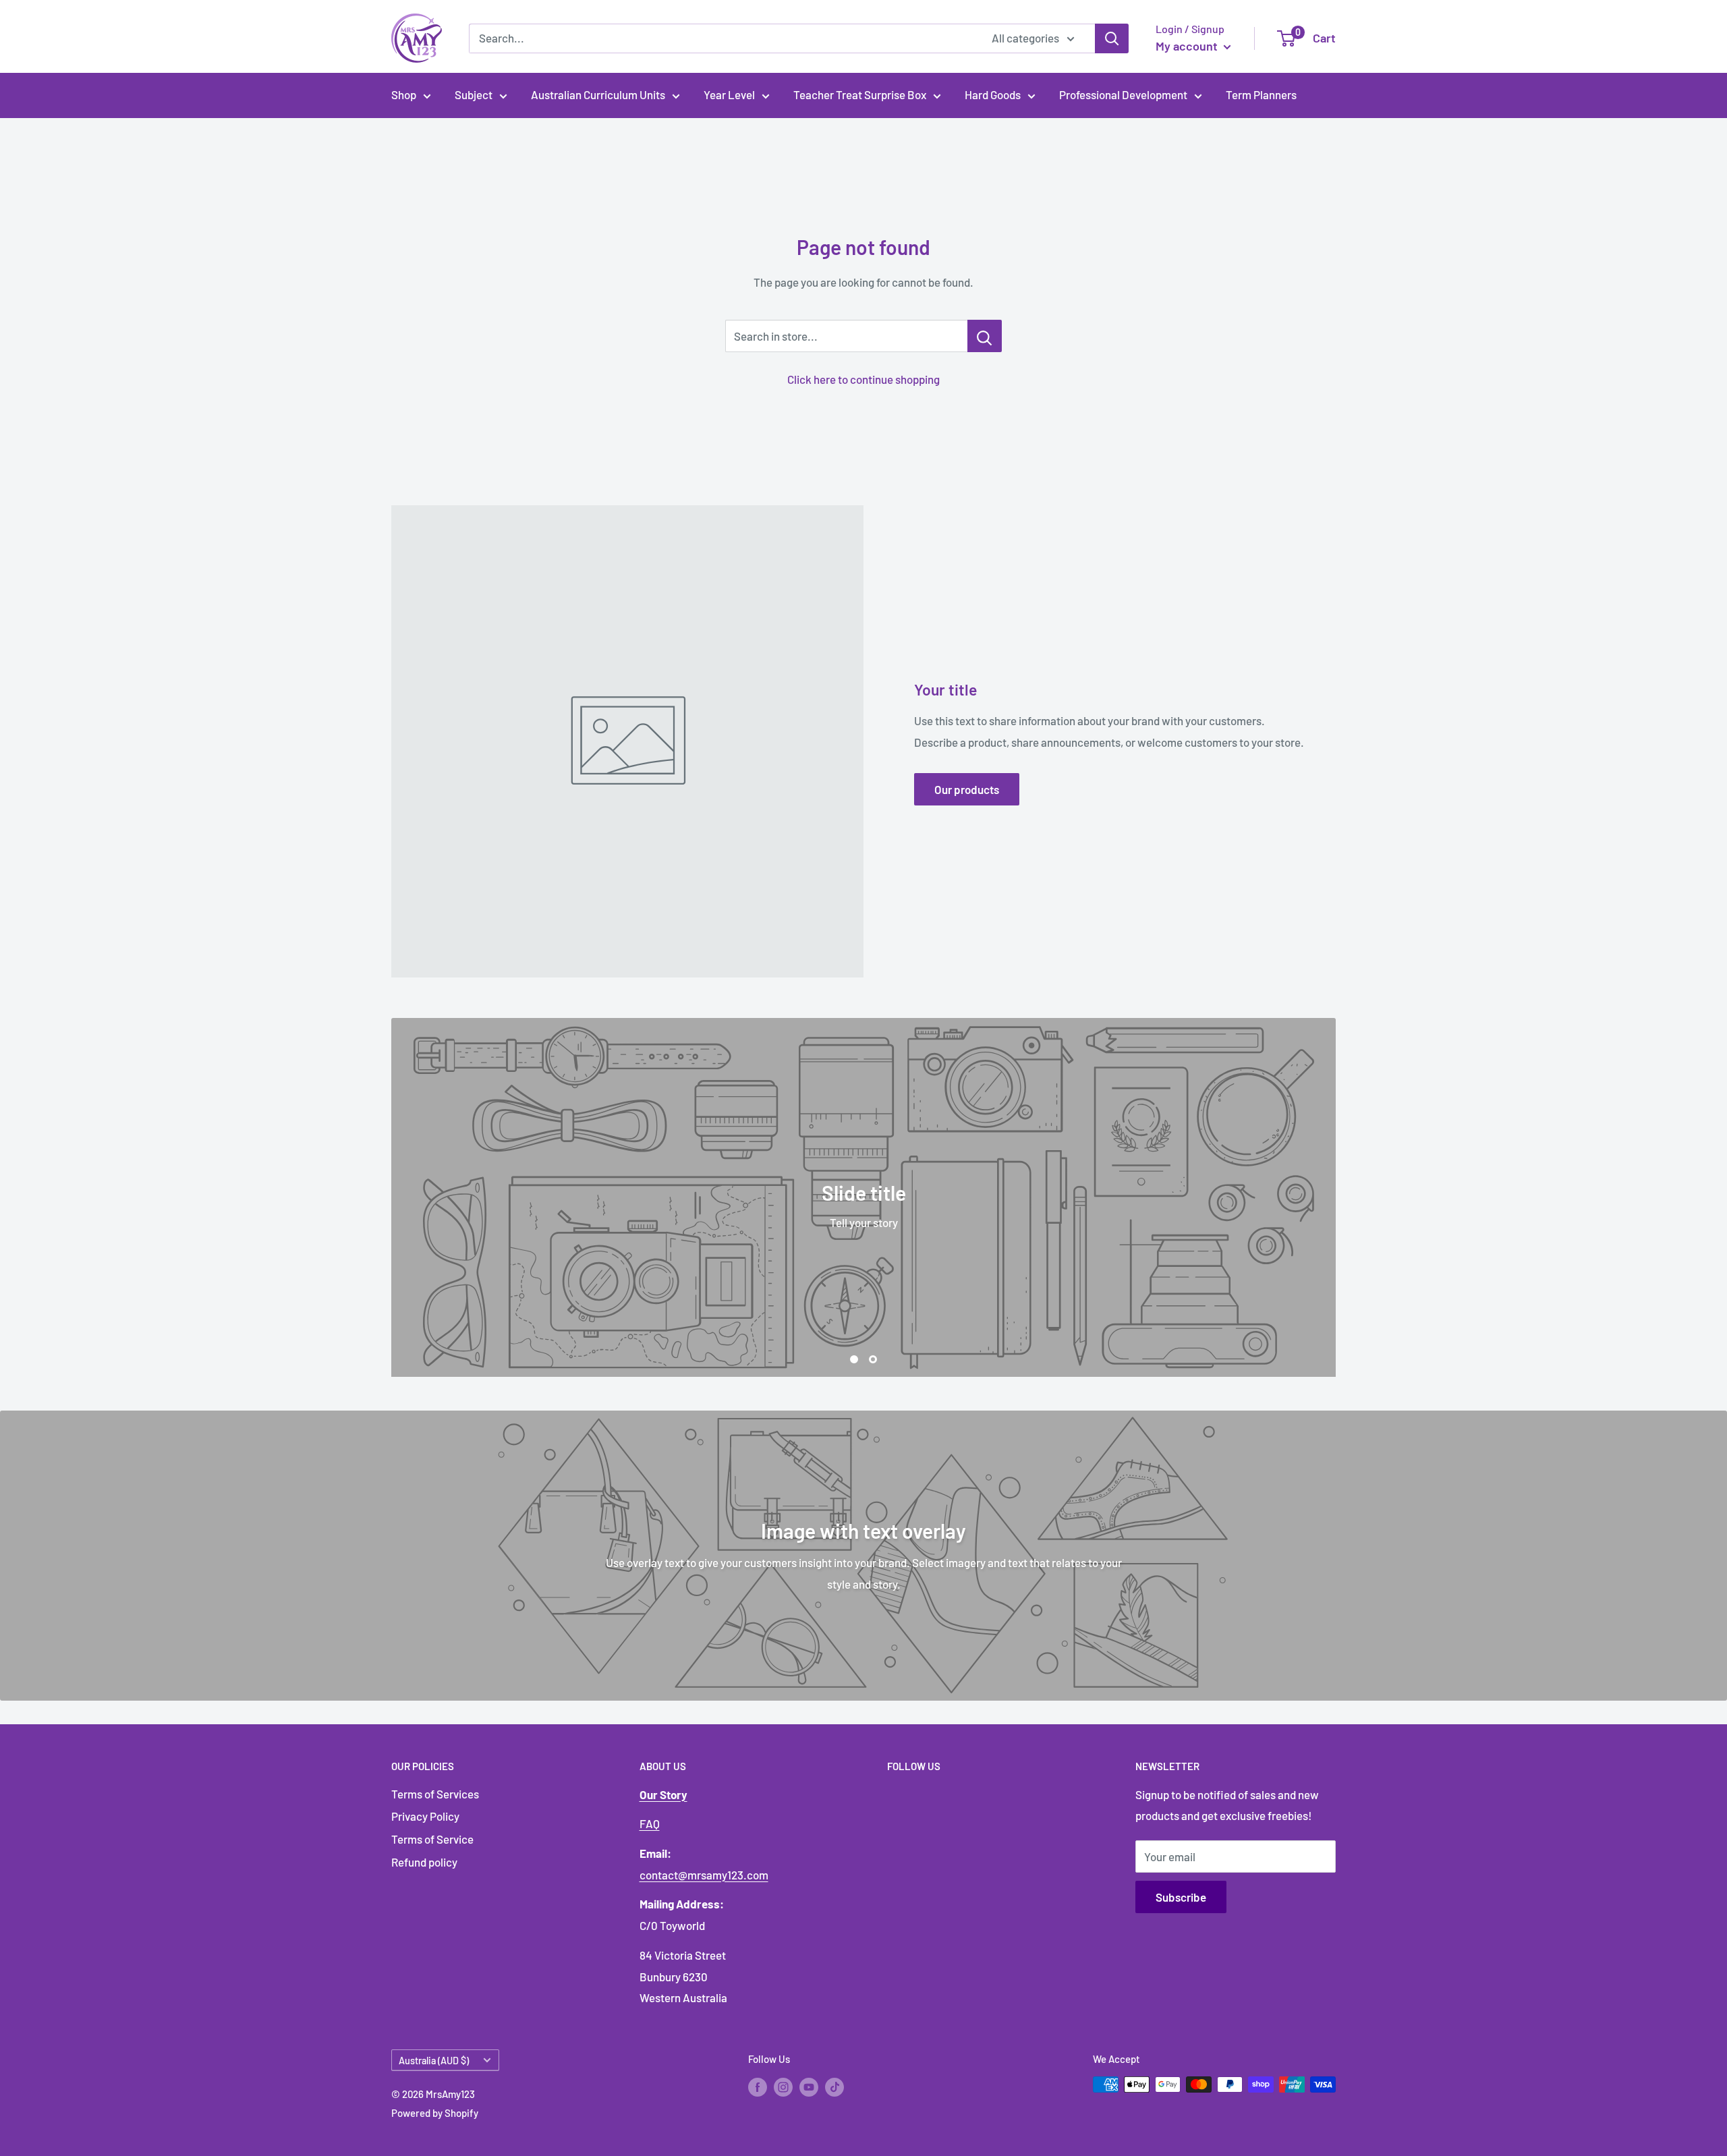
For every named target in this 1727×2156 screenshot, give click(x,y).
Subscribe (1181, 1897)
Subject (474, 94)
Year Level (729, 94)
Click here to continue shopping (863, 379)
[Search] (1112, 38)
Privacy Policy (425, 1816)
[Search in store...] (985, 336)
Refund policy (424, 1862)
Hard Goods (993, 94)
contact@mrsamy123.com (704, 1875)
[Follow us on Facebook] (758, 2087)
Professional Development (1123, 94)
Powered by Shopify (435, 2113)
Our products (967, 789)
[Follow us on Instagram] (783, 2087)
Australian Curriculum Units (598, 94)
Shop (404, 94)
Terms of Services (435, 1794)
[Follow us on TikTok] (834, 2087)
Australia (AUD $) (434, 2061)
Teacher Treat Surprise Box (860, 94)
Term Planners (1261, 94)
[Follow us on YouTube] (809, 2087)
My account (1188, 46)
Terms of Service (432, 1839)
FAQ (650, 1823)
